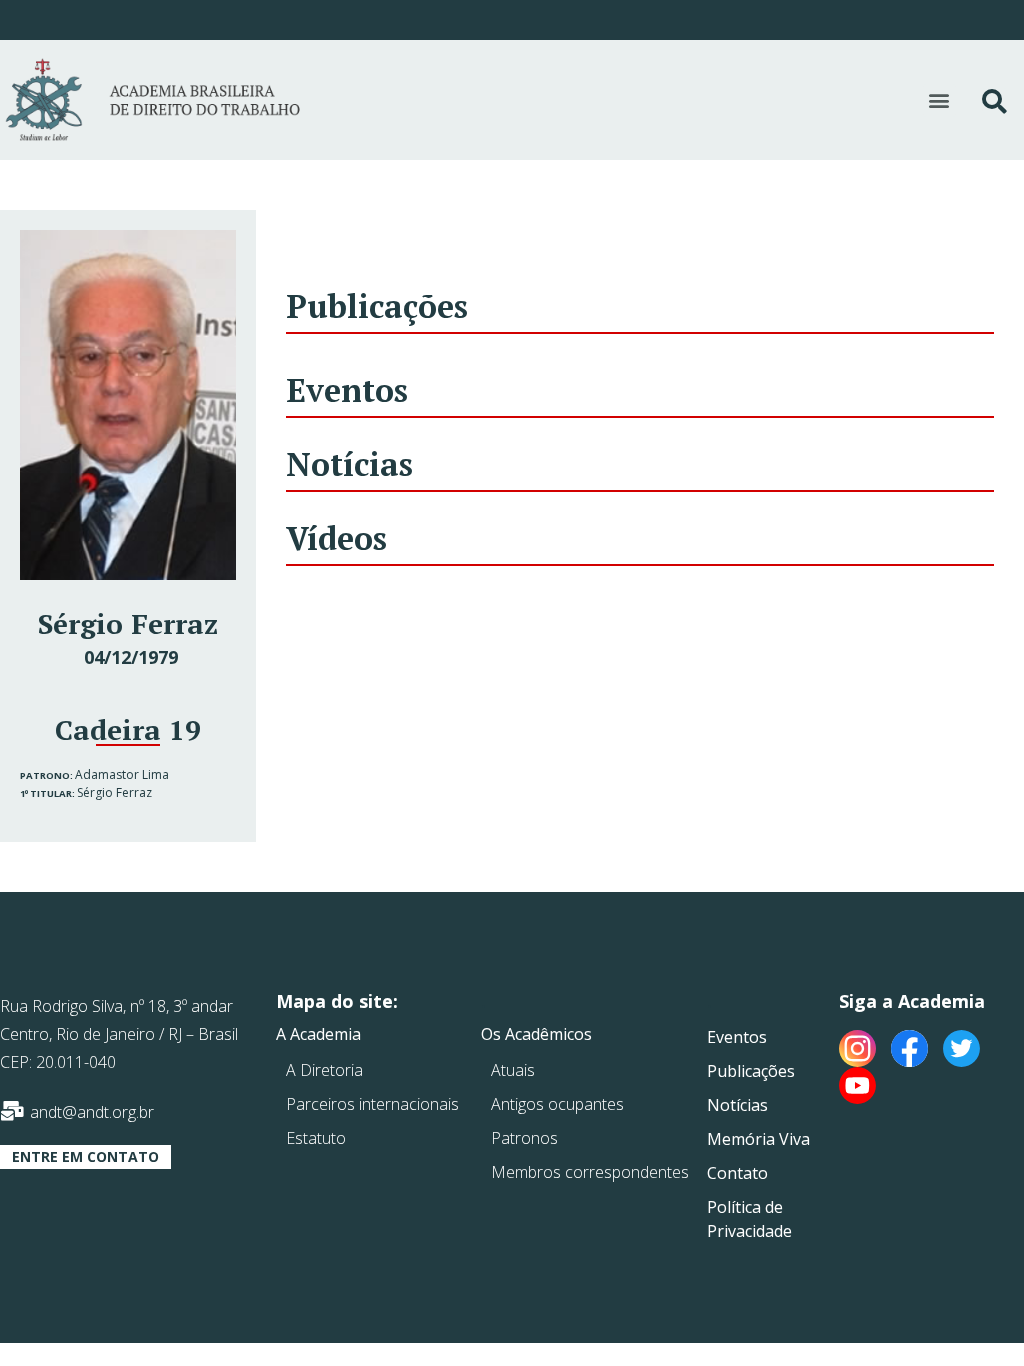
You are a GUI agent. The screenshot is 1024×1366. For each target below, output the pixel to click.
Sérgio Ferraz (114, 792)
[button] (939, 100)
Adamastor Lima (122, 774)
